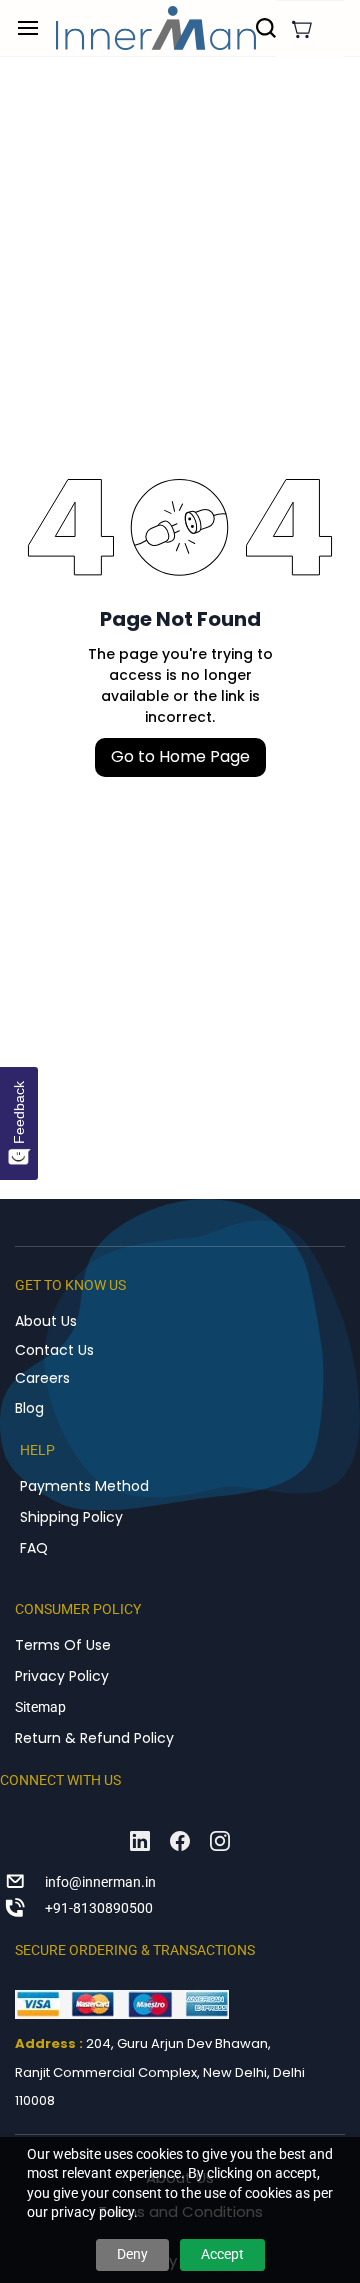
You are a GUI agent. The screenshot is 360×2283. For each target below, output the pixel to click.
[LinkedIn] (140, 1841)
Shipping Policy (71, 1517)
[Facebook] (180, 1841)
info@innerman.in (100, 1882)
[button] (302, 29)
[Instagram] (220, 1841)
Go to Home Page (180, 756)
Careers (42, 1378)
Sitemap (40, 1707)
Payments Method (84, 1486)
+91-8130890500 (99, 1908)
